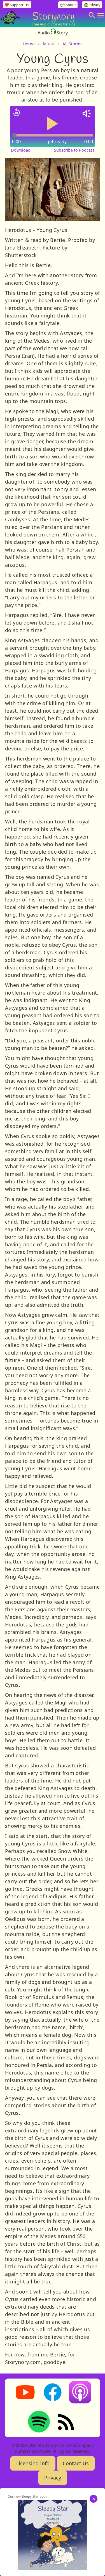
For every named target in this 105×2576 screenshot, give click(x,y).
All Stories (72, 44)
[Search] (92, 15)
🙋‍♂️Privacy (92, 5)
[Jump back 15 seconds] (17, 112)
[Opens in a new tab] (53, 2535)
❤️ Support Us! (17, 5)
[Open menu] (101, 15)
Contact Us (76, 2463)
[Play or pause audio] (53, 124)
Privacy (53, 2478)
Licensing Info (33, 2463)
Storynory (53, 16)
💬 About (68, 5)
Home (29, 44)
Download (21, 150)
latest (49, 44)
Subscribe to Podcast (74, 150)
